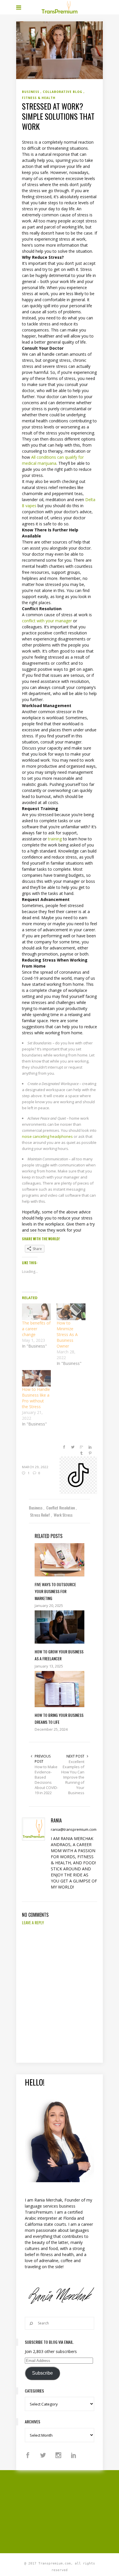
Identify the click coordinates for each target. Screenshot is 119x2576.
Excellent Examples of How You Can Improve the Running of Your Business (73, 1777)
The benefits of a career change (36, 1329)
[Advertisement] (68, 2511)
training (55, 839)
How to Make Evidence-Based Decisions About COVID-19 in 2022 (46, 1780)
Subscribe (42, 2373)
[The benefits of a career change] (36, 1312)
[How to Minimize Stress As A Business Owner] (71, 1312)
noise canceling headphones (47, 1136)
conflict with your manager (47, 621)
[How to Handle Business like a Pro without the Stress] (36, 1378)
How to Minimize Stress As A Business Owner (67, 1334)
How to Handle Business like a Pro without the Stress (36, 1398)
